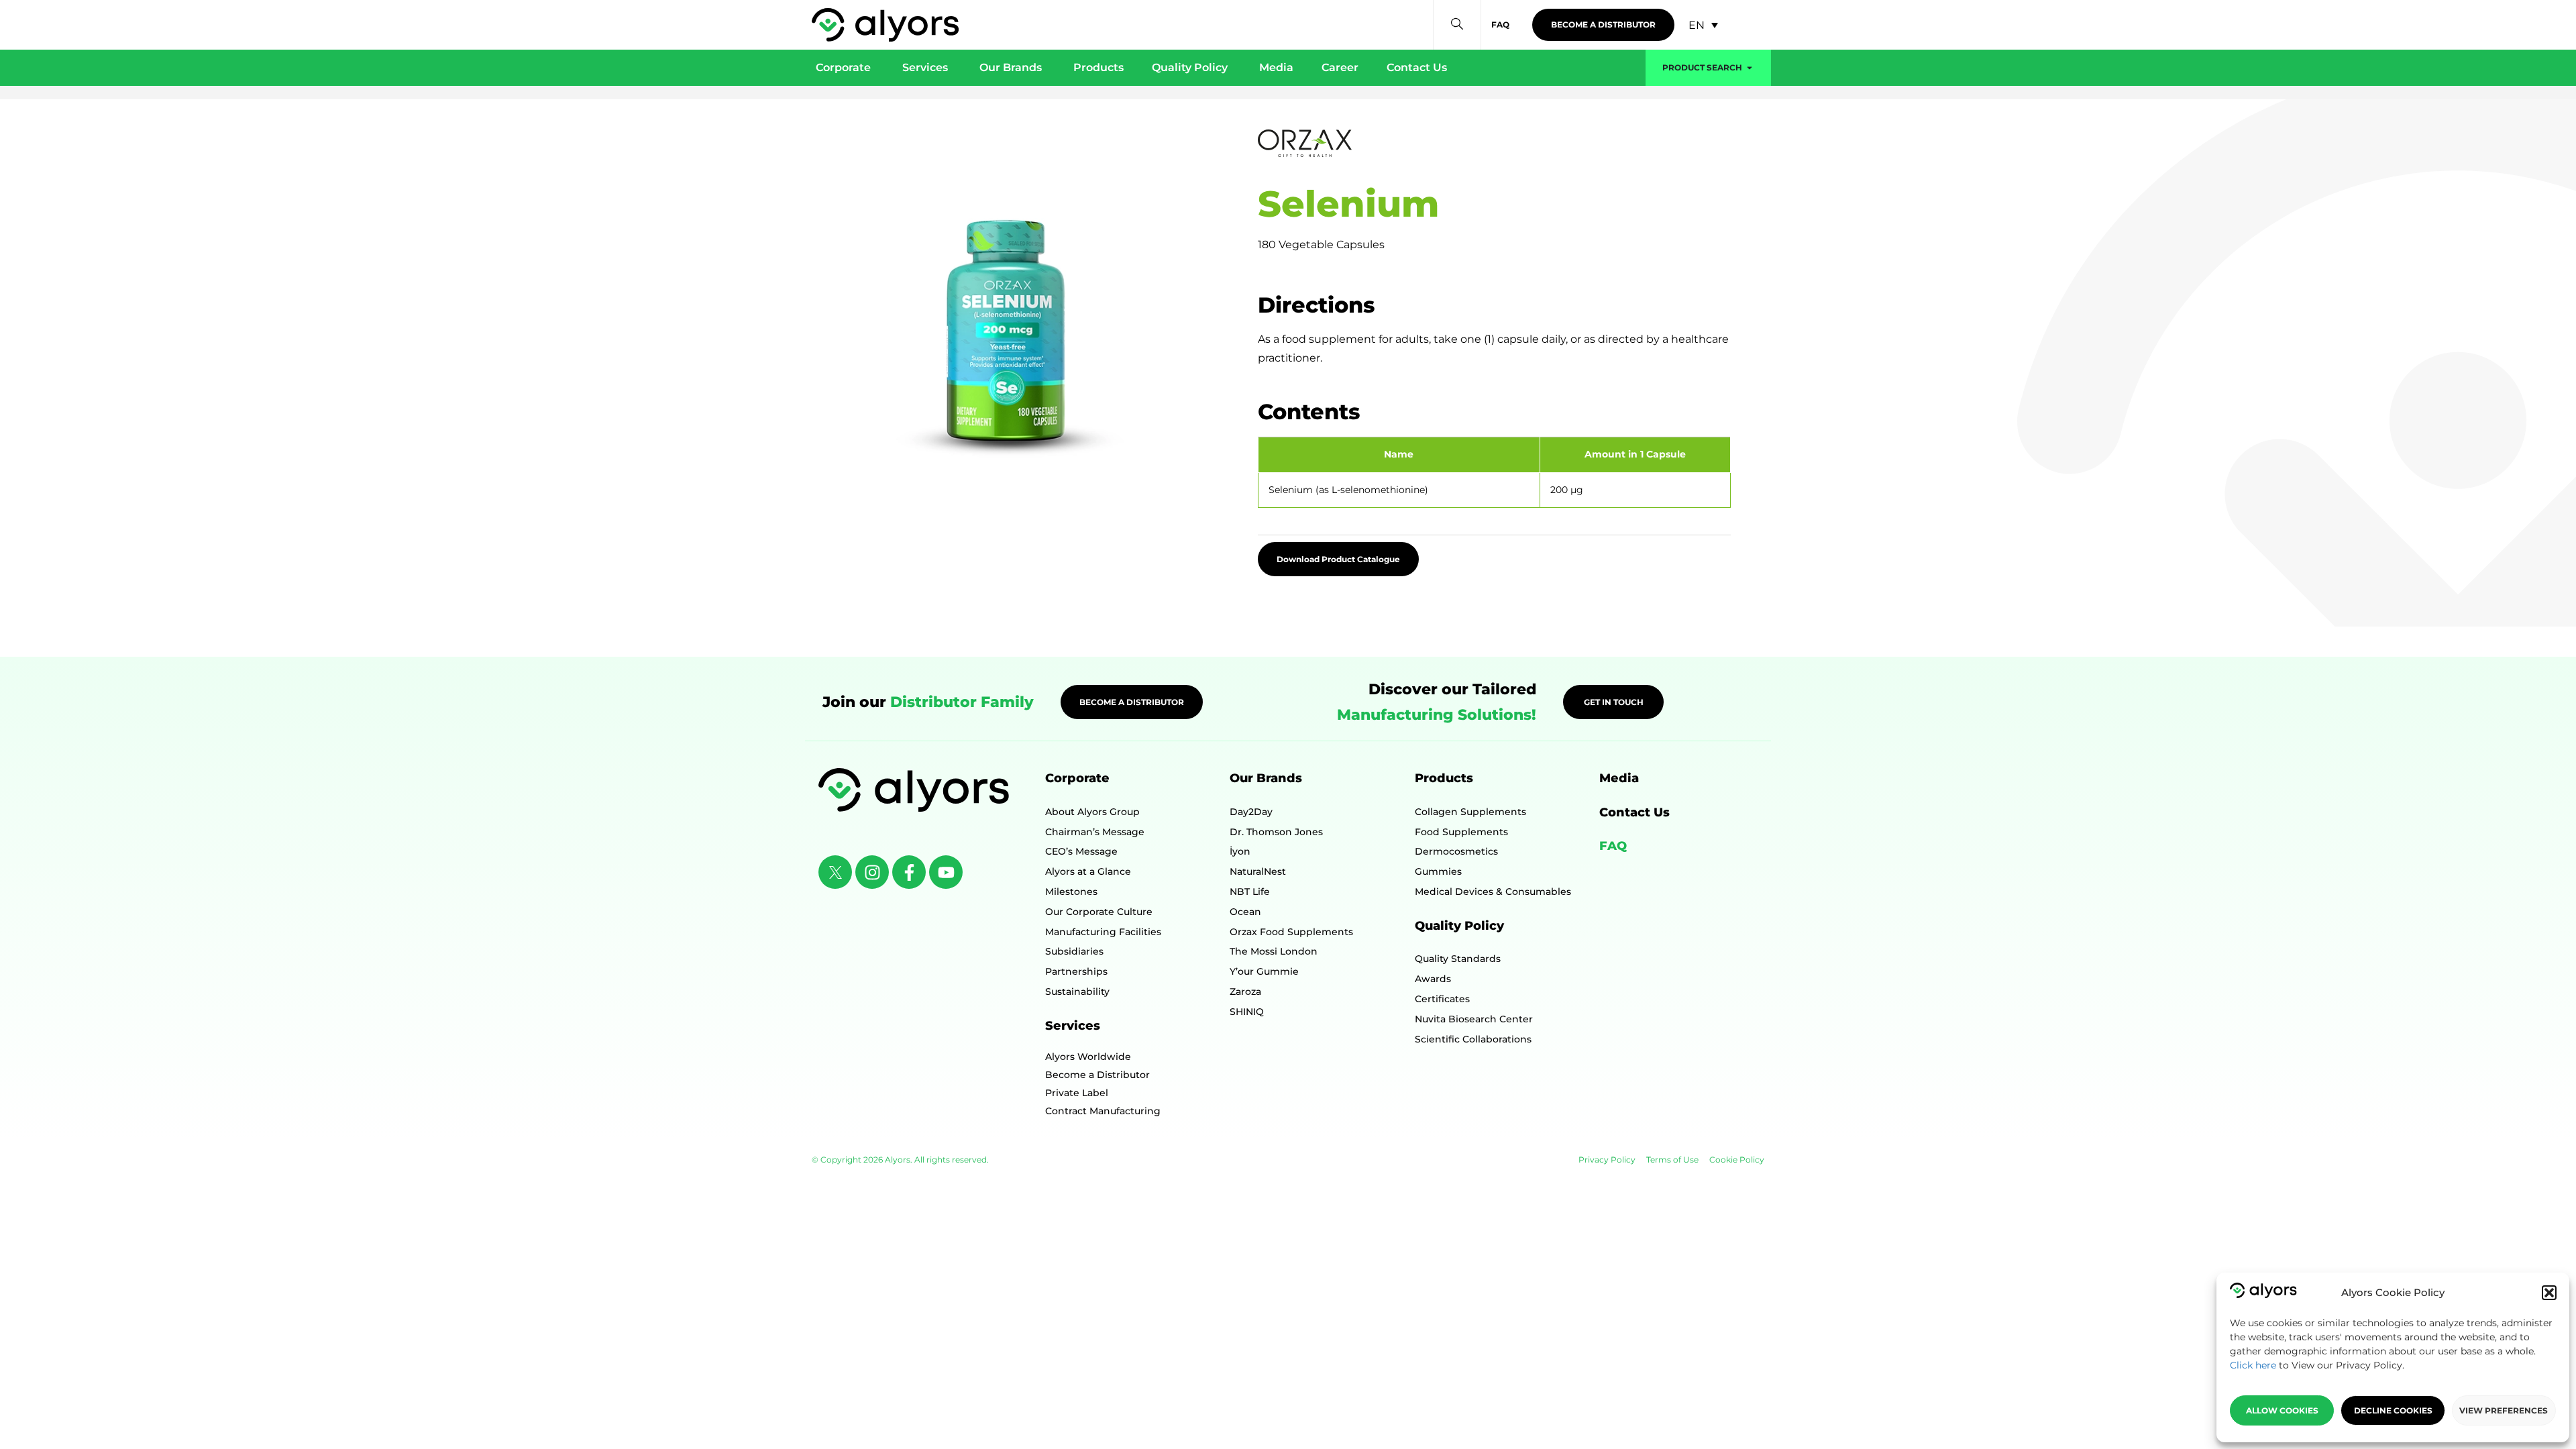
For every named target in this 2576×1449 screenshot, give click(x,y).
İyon (1240, 851)
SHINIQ (1247, 1012)
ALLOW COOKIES (2282, 1410)
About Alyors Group (1092, 812)
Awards (1433, 979)
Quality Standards (1458, 959)
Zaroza (1245, 991)
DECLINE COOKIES (2393, 1410)
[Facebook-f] (909, 872)
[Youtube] (946, 872)
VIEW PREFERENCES (2504, 1410)
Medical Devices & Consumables (1493, 892)
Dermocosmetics (1456, 851)
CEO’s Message (1081, 851)
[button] (2549, 1293)
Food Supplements (1461, 832)
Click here (2253, 1365)
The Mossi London (1274, 951)
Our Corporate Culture (1099, 912)
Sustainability (1077, 991)
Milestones (1071, 892)
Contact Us (1634, 812)
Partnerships (1076, 971)
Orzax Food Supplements (1291, 932)
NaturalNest (1258, 871)
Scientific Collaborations (1473, 1039)
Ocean (1245, 912)
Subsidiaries (1074, 951)
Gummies (1438, 871)
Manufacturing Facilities (1103, 932)
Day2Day (1251, 812)
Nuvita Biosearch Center (1474, 1019)
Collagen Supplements (1470, 812)
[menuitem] (1703, 25)
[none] (1703, 25)
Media (1619, 778)
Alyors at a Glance (1088, 871)
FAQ (1613, 846)
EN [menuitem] (1697, 24)
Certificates (1442, 999)
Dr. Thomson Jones (1276, 832)
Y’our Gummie (1264, 971)
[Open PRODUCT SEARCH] (1750, 68)
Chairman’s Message (1095, 832)
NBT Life (1250, 892)
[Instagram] (872, 872)
